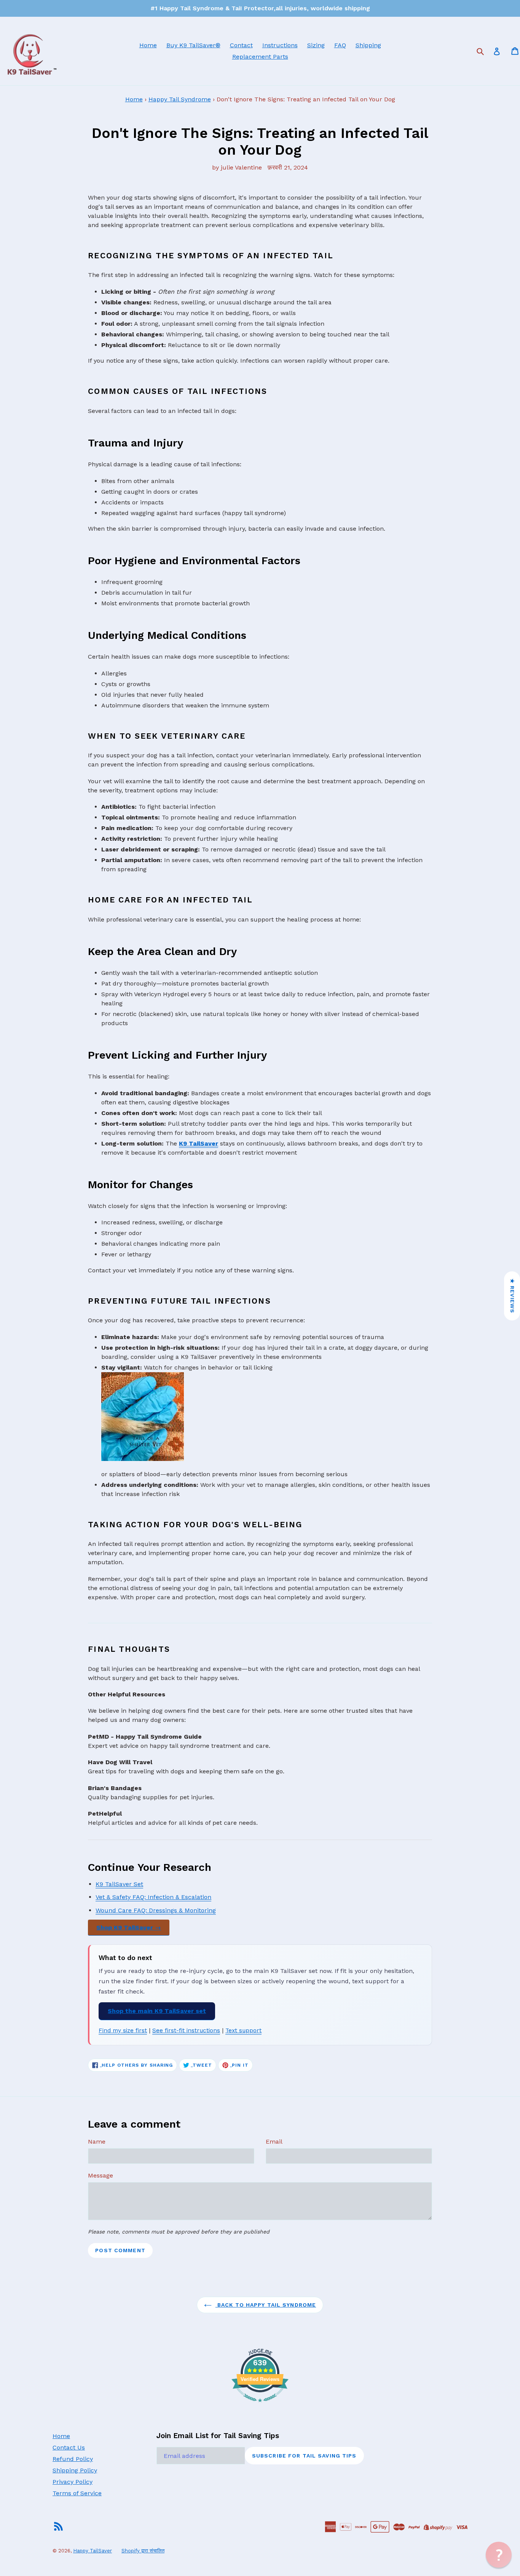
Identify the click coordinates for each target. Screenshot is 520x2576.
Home (148, 45)
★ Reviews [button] (512, 1296)
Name (97, 2142)
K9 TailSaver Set (119, 1884)
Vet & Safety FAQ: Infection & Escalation (153, 1897)
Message (100, 2175)
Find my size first (123, 2030)
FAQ (340, 45)
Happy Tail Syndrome (180, 99)
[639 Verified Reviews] (260, 2406)
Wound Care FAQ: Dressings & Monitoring (156, 1910)
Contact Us (69, 2447)
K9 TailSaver (199, 1143)
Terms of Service (77, 2493)
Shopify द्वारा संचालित (143, 2551)
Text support (243, 2030)
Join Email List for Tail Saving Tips (218, 2436)
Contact (241, 45)
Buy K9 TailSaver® (193, 45)
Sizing (316, 45)
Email (274, 2142)
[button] (499, 2555)
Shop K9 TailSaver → (129, 1927)
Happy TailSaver (93, 2551)
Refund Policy (73, 2459)
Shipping (368, 45)
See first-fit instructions (186, 2030)
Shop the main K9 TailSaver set (157, 2011)
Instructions (280, 45)
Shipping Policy (75, 2470)
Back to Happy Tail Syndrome (266, 2305)
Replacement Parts (260, 57)
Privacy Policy (73, 2482)
